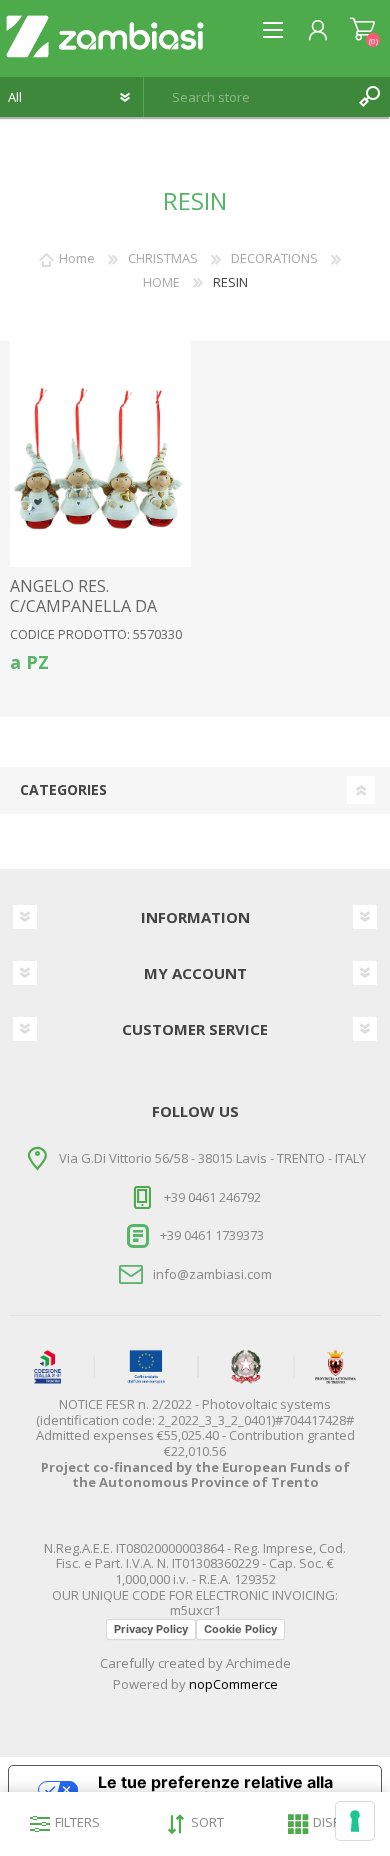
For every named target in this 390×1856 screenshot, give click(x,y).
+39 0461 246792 (212, 1197)
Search (370, 97)
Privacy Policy (151, 1629)
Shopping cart (362, 30)
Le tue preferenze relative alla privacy (215, 1790)
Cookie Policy (240, 1629)
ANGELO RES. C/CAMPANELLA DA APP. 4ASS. (83, 606)
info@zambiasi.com (212, 1274)
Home (77, 258)
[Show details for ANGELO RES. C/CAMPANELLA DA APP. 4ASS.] (101, 454)
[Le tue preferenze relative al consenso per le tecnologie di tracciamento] (355, 1821)
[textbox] (247, 97)
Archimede (258, 1663)
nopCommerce (233, 1684)
